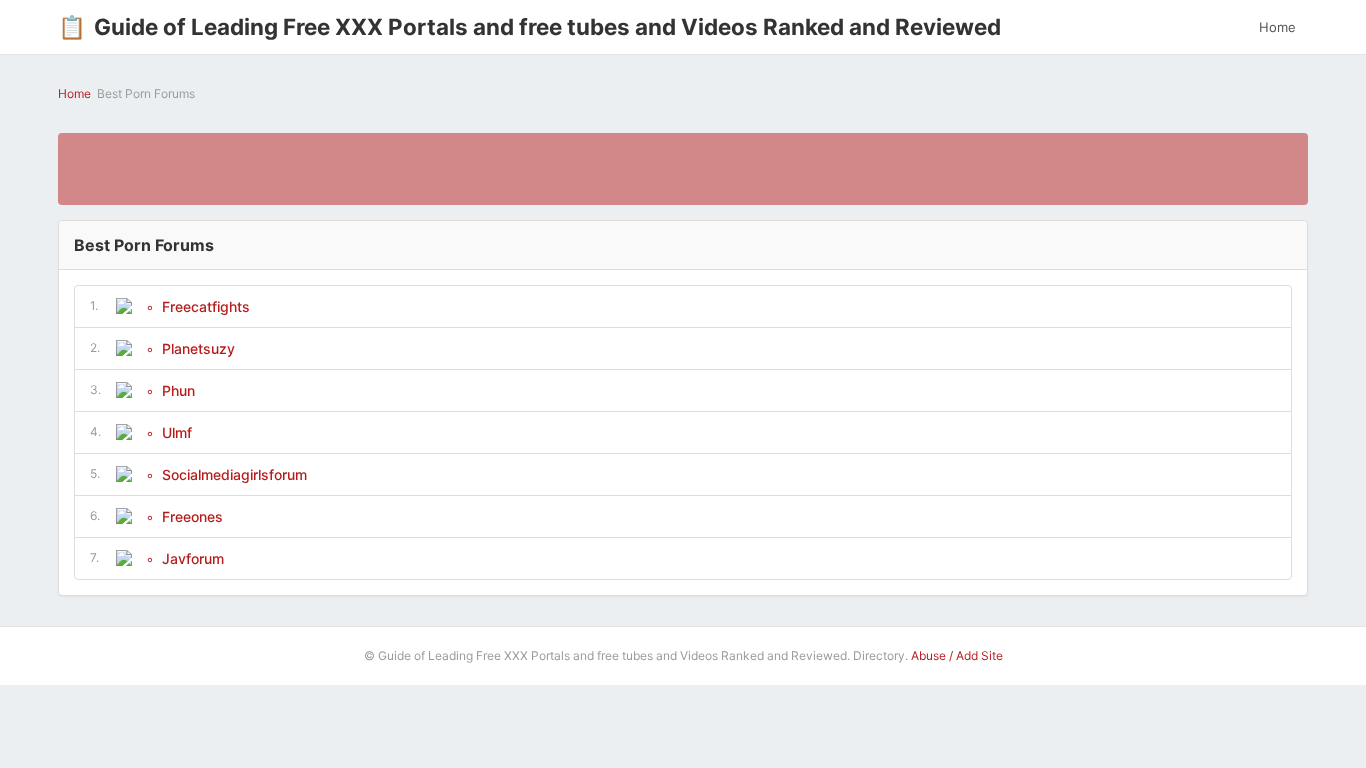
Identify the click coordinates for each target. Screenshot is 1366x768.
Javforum (193, 558)
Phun (178, 390)
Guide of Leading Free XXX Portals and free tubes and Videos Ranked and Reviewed (529, 26)
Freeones (192, 516)
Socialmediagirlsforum (234, 474)
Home (1277, 27)
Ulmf (177, 432)
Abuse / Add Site (957, 655)
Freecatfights (206, 306)
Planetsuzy (198, 348)
